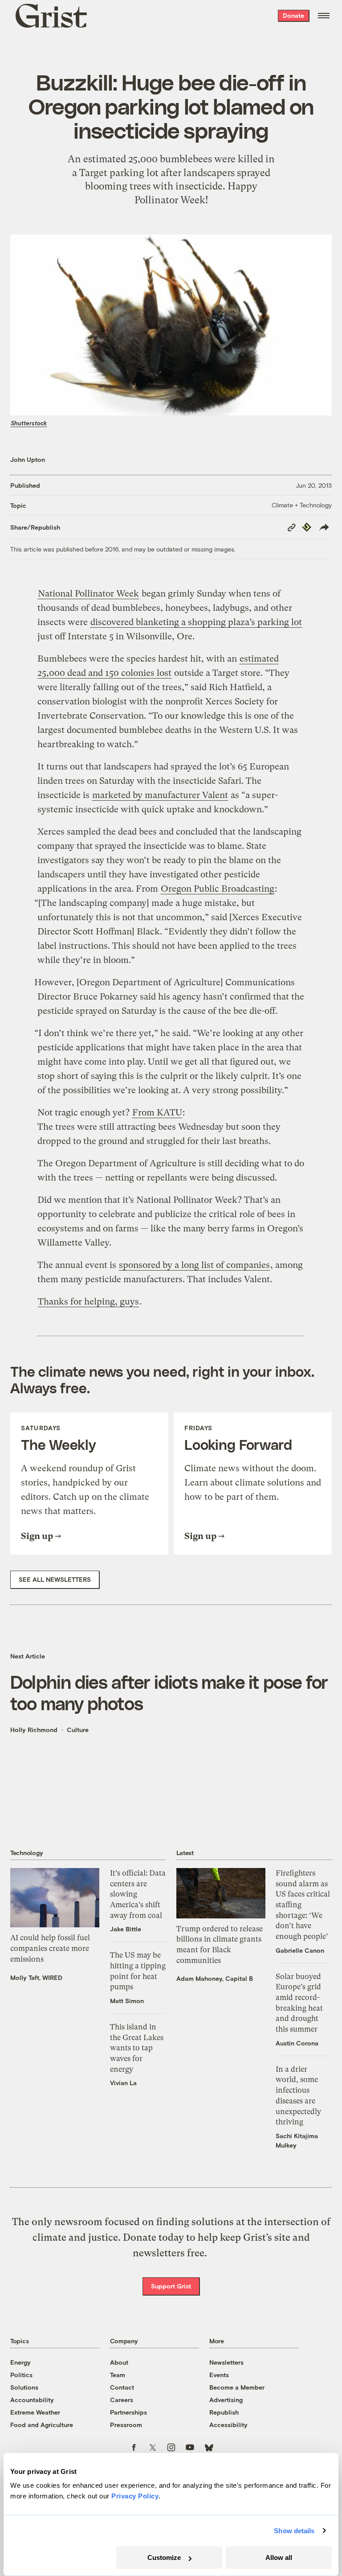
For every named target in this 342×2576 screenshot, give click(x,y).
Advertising (226, 2400)
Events (219, 2375)
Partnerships (128, 2412)
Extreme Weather (35, 2412)
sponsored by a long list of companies (194, 1265)
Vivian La (123, 2083)
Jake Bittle (126, 1929)
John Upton (28, 459)
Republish (224, 2412)
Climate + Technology (302, 505)
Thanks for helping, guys (88, 1302)
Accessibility (228, 2425)
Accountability (32, 2400)
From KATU (157, 1113)
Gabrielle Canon (300, 1950)
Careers (122, 2400)
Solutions (24, 2387)
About (119, 2362)
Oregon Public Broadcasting (218, 889)
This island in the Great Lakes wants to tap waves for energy (137, 2048)
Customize (164, 2557)
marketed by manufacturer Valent (160, 795)
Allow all (279, 2557)
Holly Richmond (34, 1730)
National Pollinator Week (88, 594)
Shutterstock (29, 423)
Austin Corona (297, 2043)
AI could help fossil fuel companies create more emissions (50, 1948)
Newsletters (226, 2362)
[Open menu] (324, 16)
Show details (294, 2531)
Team (118, 2375)
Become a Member (237, 2387)
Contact (122, 2387)
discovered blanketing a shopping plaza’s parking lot (196, 622)
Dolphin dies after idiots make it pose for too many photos (169, 1692)
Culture (78, 1730)
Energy (20, 2362)
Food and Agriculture (42, 2425)
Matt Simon (127, 2001)
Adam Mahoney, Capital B (215, 1978)
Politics (21, 2375)
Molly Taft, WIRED (36, 1977)
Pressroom (126, 2425)
